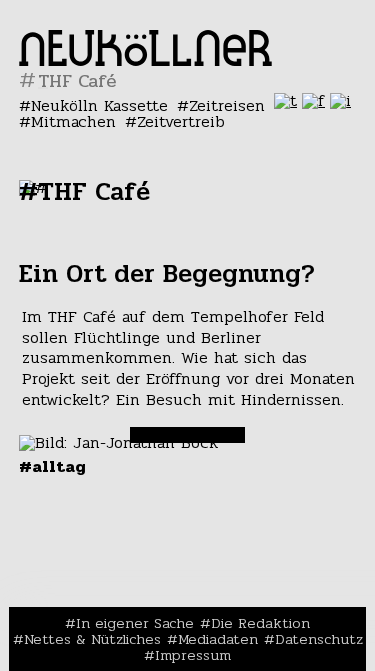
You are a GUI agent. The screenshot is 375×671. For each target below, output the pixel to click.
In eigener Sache (135, 623)
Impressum (193, 655)
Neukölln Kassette (99, 105)
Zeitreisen (227, 105)
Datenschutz (319, 639)
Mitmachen (73, 121)
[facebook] (313, 100)
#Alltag (52, 466)
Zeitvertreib (181, 121)
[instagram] (340, 100)
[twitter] (285, 100)
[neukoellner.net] (145, 60)
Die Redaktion (260, 623)
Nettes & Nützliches (92, 639)
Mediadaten (218, 639)
